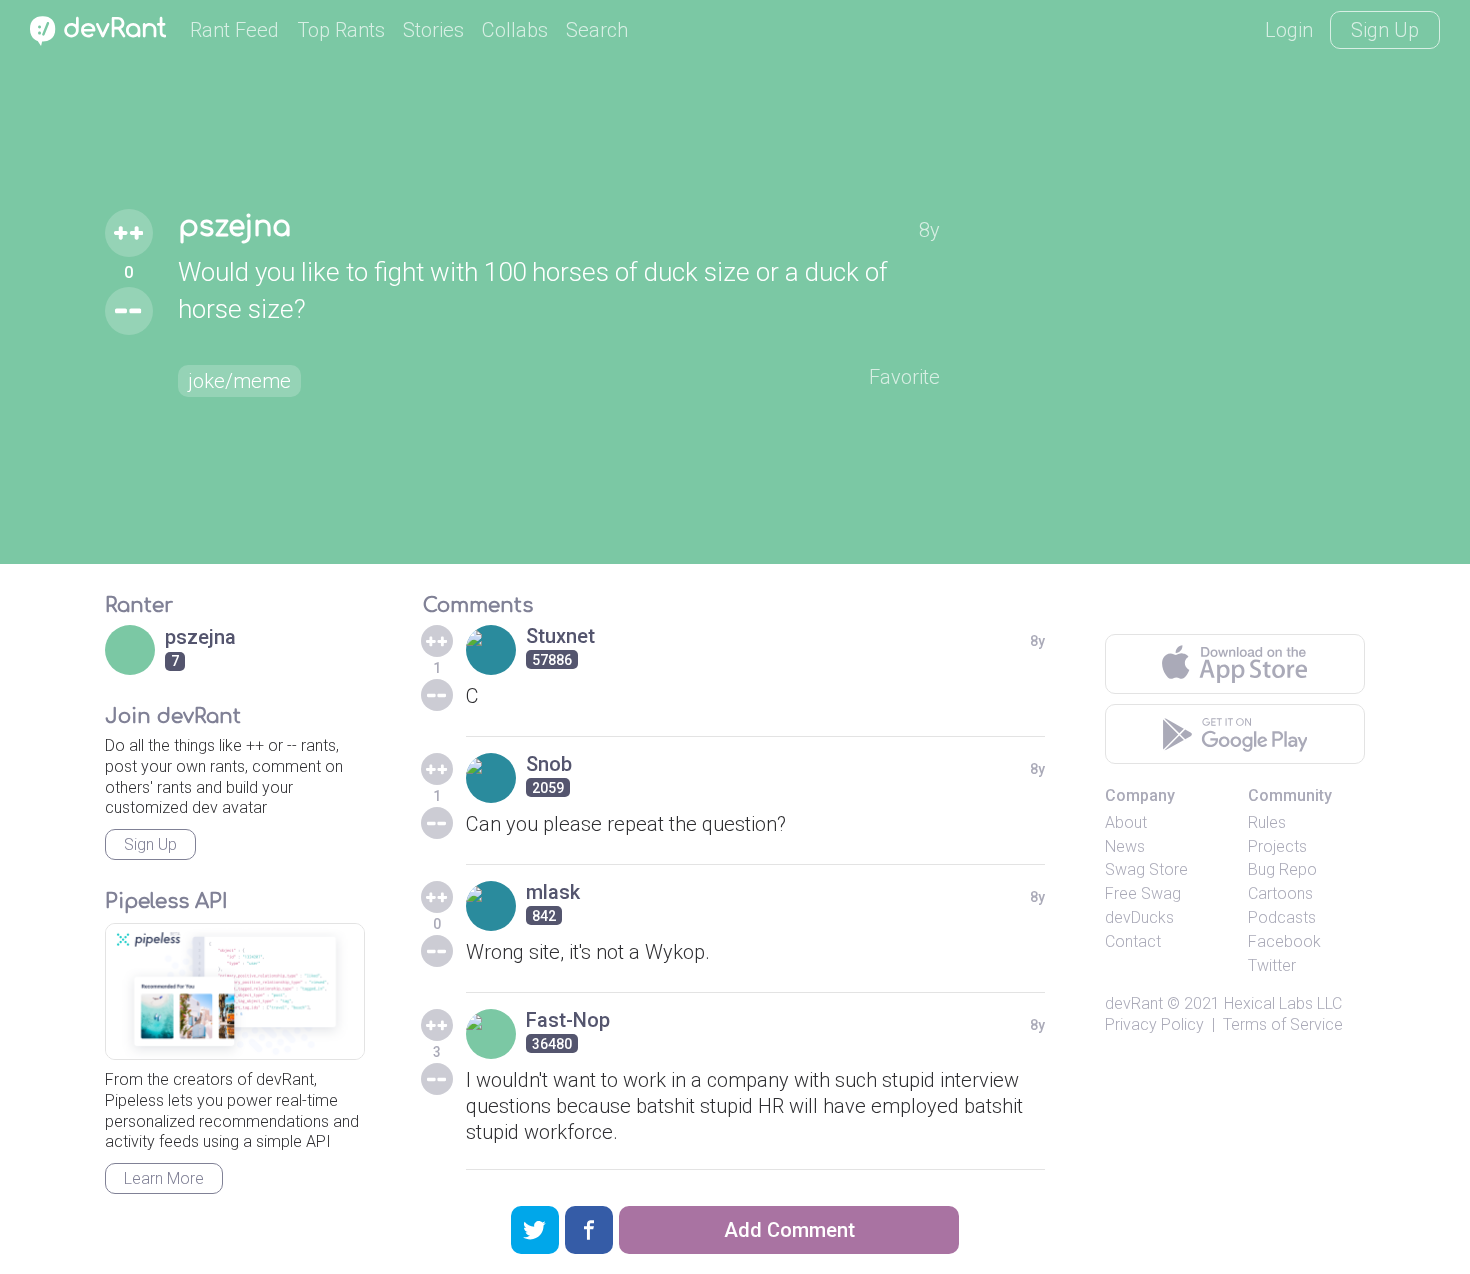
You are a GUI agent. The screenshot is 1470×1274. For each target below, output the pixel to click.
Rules (1267, 822)
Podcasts (1282, 917)
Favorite (904, 377)
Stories (433, 30)
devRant (1134, 1003)
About (1126, 822)
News (1125, 846)
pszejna (234, 227)
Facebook (1284, 941)
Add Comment (789, 1230)
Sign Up (1385, 30)
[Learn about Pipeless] (235, 991)
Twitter (1272, 965)
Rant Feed (234, 30)
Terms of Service (1283, 1024)
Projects (1277, 846)
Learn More (164, 1178)
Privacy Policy (1154, 1024)
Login (1289, 30)
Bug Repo (1282, 869)
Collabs (515, 30)
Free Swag (1143, 893)
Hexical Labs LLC (1283, 1003)
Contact (1133, 941)
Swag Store (1146, 869)
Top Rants (341, 30)
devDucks (1139, 917)
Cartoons (1280, 893)
